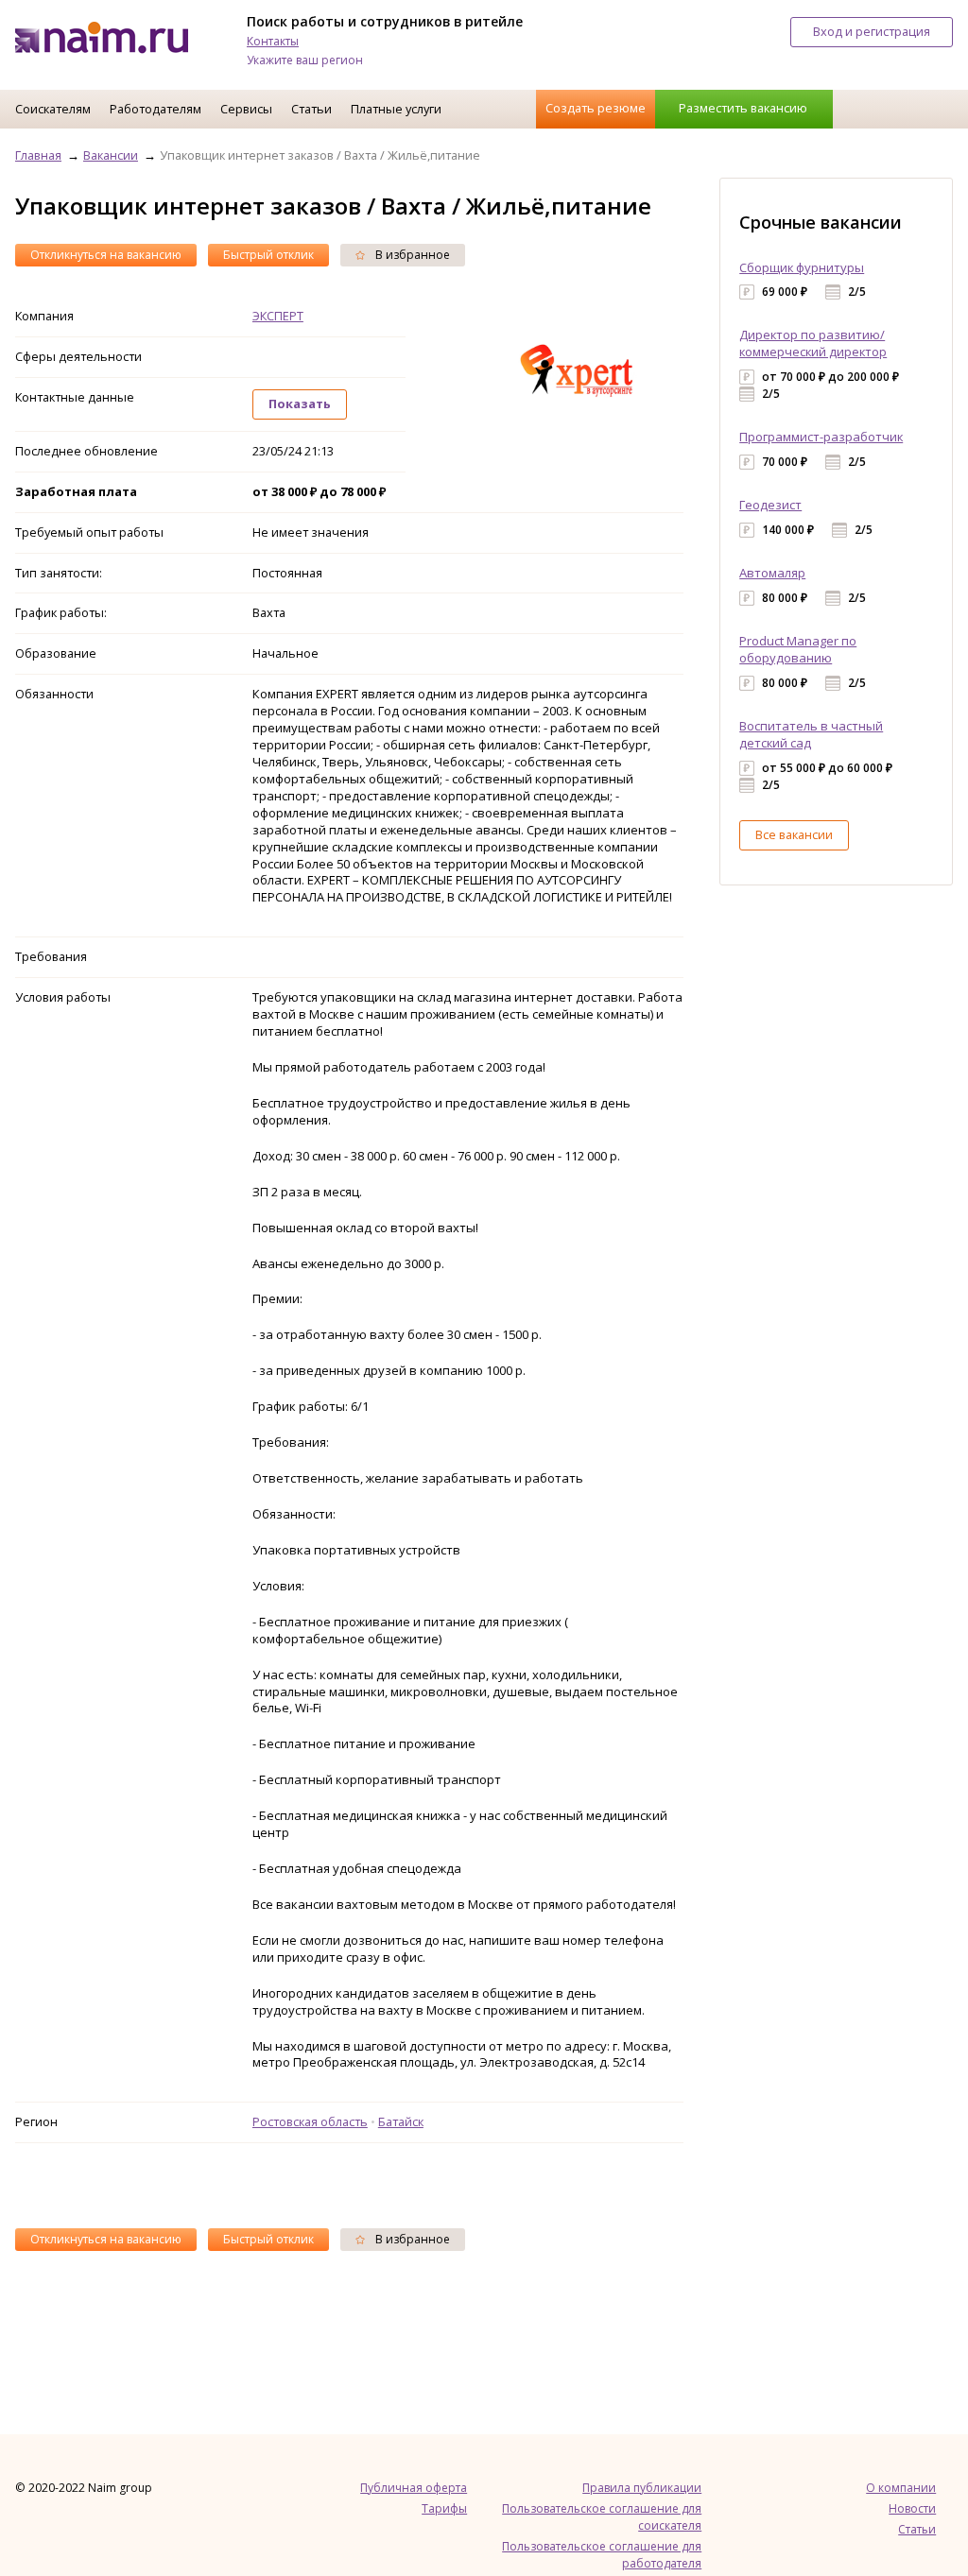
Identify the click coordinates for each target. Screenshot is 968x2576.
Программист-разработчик (821, 437)
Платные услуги (396, 109)
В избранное (411, 255)
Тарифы (444, 2508)
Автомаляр (772, 573)
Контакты (273, 41)
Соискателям (53, 109)
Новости (912, 2508)
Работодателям (156, 109)
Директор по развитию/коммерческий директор (813, 343)
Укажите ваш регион (305, 60)
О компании (901, 2488)
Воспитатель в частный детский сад (811, 734)
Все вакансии (794, 834)
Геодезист (770, 505)
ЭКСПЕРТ (278, 316)
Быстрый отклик (268, 255)
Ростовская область (310, 2121)
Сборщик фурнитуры (802, 267)
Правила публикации (642, 2488)
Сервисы (246, 109)
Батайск (401, 2121)
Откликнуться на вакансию (106, 255)
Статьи (311, 109)
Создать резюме (596, 108)
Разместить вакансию (743, 108)
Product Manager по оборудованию (798, 649)
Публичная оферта (414, 2488)
